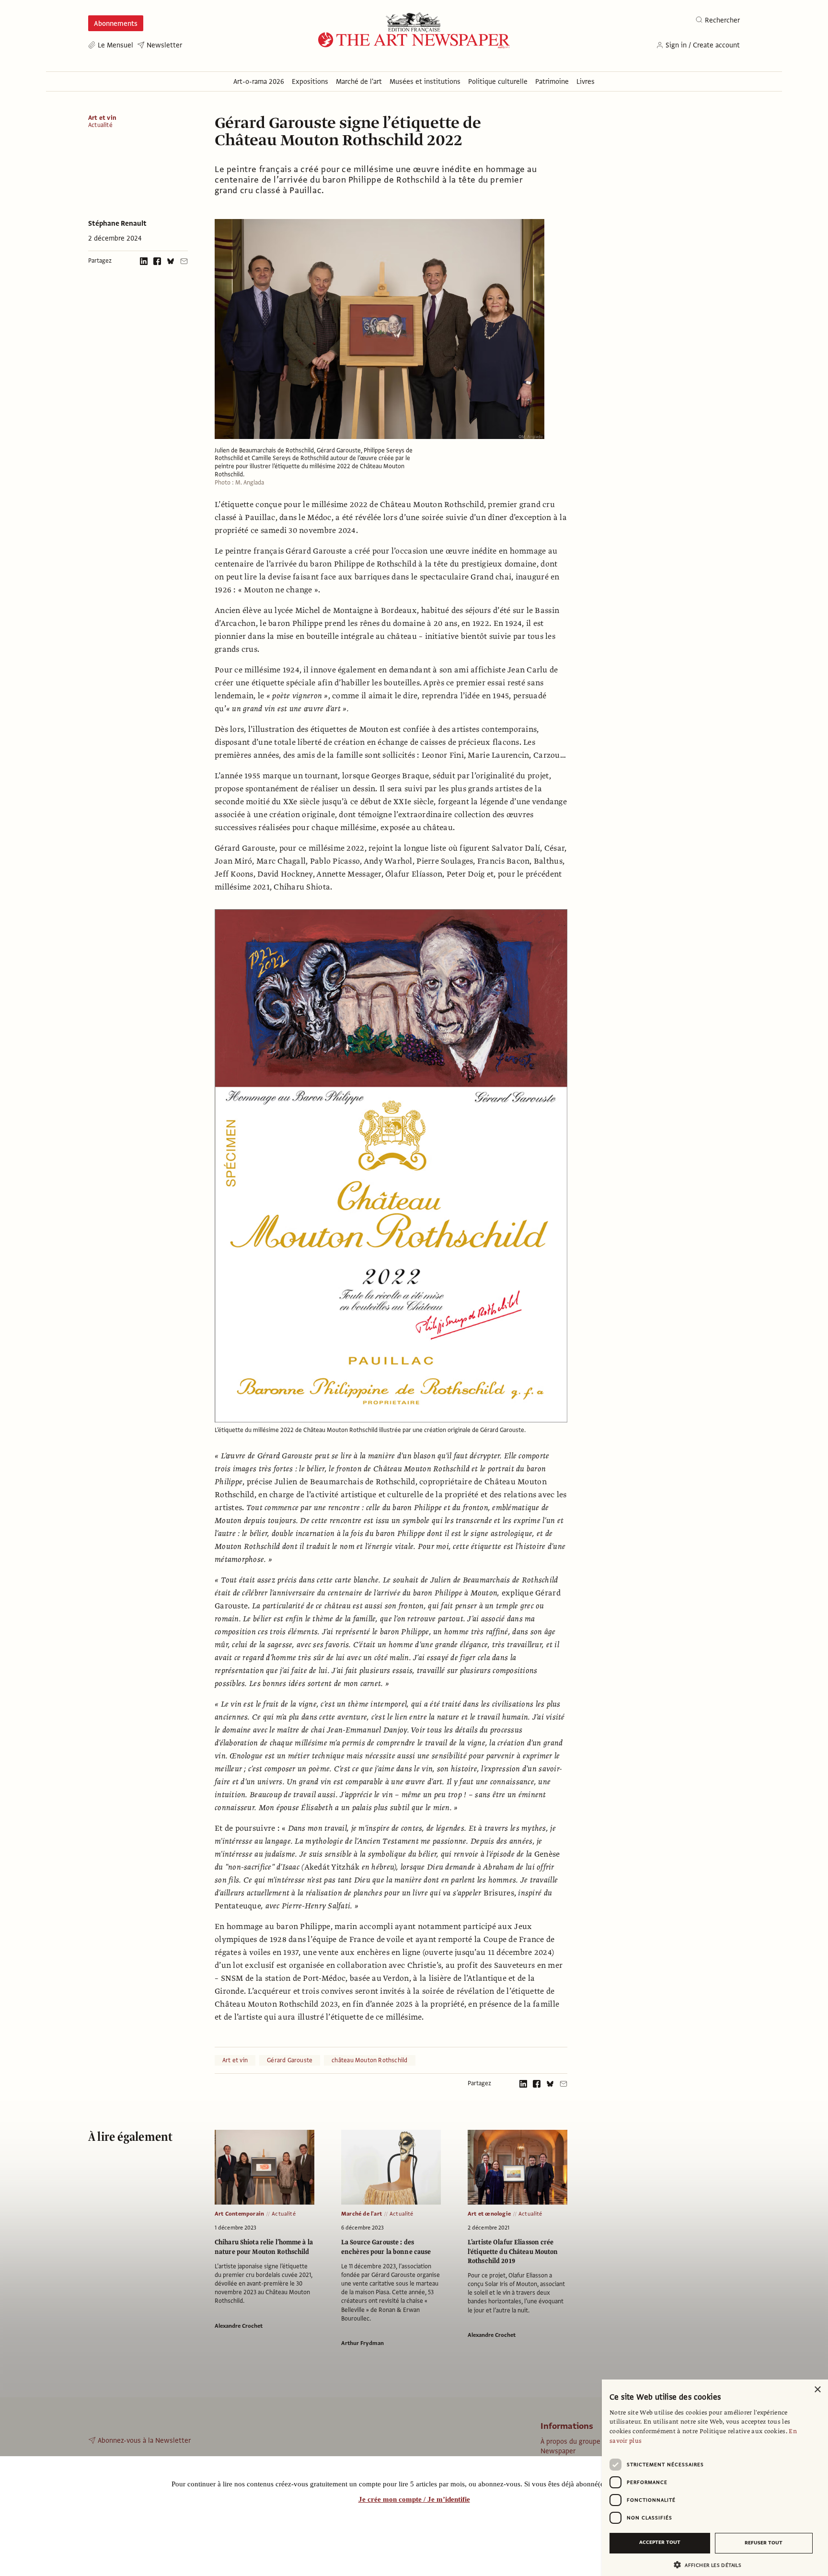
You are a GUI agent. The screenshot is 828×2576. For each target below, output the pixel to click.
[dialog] (715, 2478)
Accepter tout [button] (660, 2542)
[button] (711, 2565)
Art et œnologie (489, 2214)
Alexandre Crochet (239, 2326)
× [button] (817, 2390)
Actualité (100, 125)
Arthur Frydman (362, 2343)
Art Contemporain (239, 2214)
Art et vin (102, 118)
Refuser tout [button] (764, 2543)
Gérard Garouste (290, 2060)
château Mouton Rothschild (369, 2060)
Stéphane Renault (117, 223)
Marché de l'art (362, 2214)
